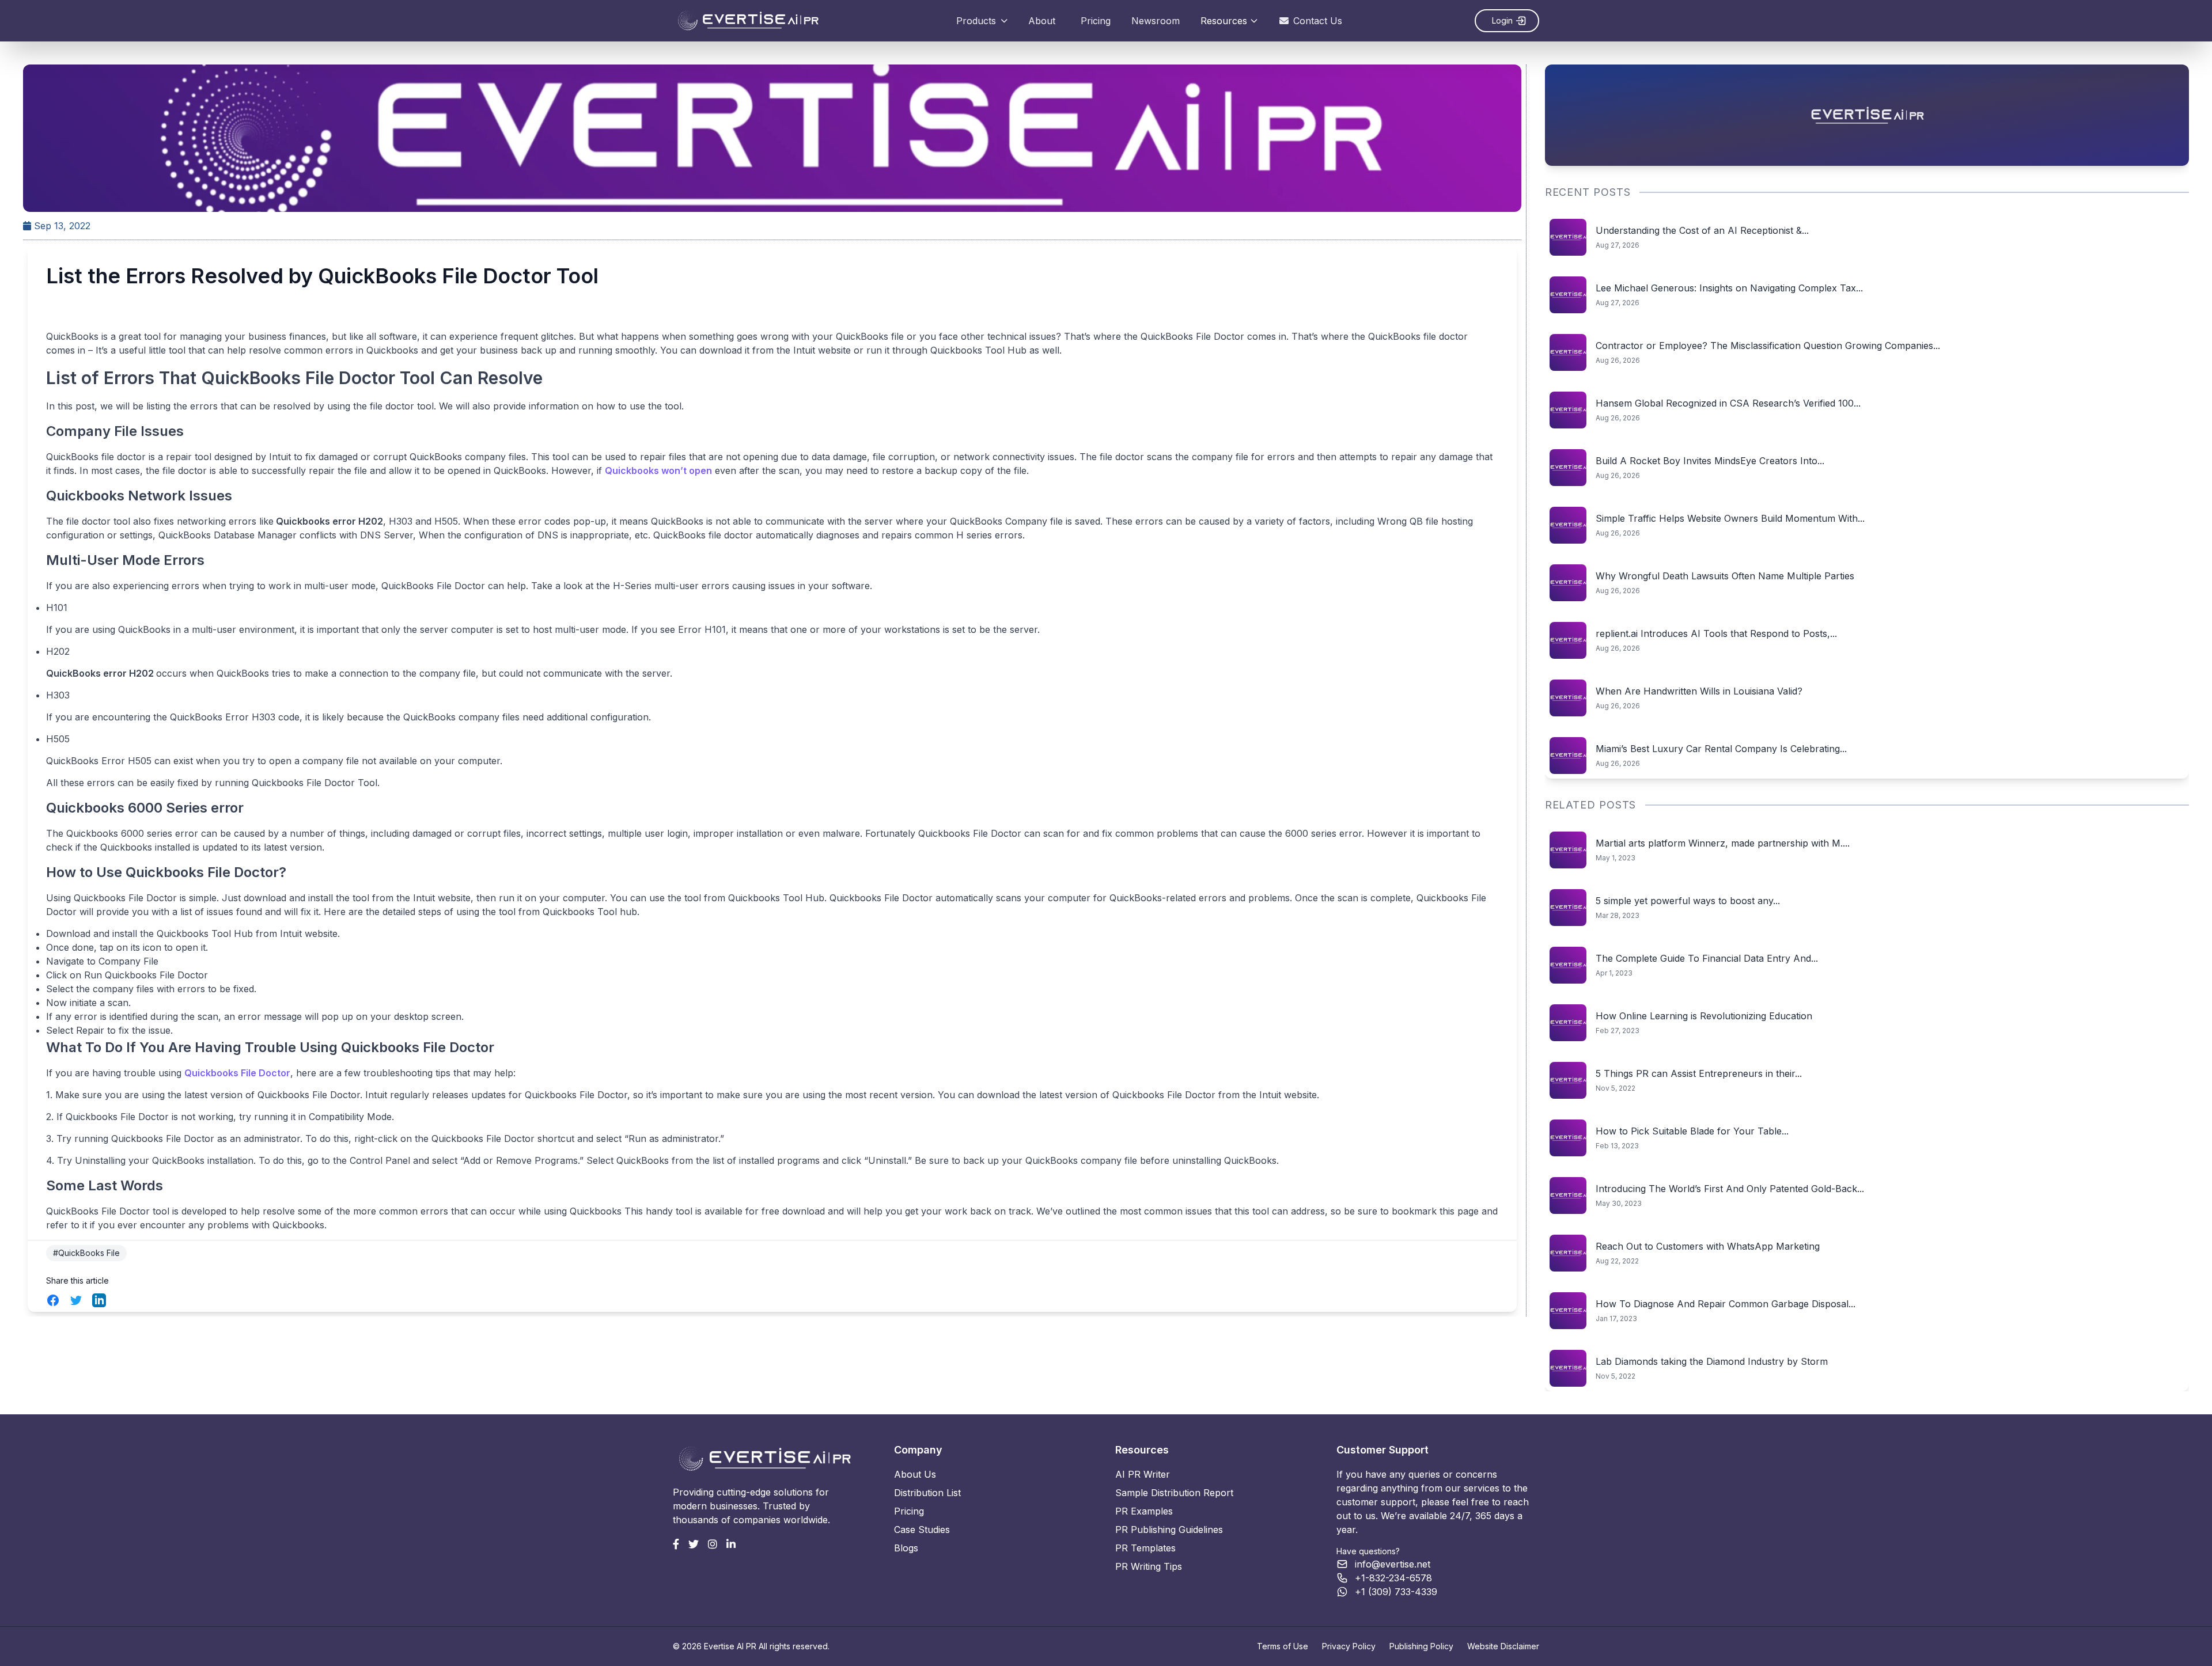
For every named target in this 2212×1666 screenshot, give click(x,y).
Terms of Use (1283, 1646)
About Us (915, 1474)
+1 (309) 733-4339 (1396, 1592)
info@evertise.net (1393, 1564)
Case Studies (922, 1530)
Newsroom (1156, 21)
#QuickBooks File (86, 1253)
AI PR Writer (1143, 1474)
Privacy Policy (1349, 1646)
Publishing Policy (1421, 1646)
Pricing (1096, 21)
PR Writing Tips (1149, 1566)
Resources (1224, 21)
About (1042, 21)
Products (976, 21)
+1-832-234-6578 (1393, 1578)
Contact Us (1318, 21)
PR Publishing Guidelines (1169, 1530)
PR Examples (1144, 1511)
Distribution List (927, 1493)
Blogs (906, 1548)
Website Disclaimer (1503, 1646)
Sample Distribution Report (1174, 1493)
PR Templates (1145, 1548)
